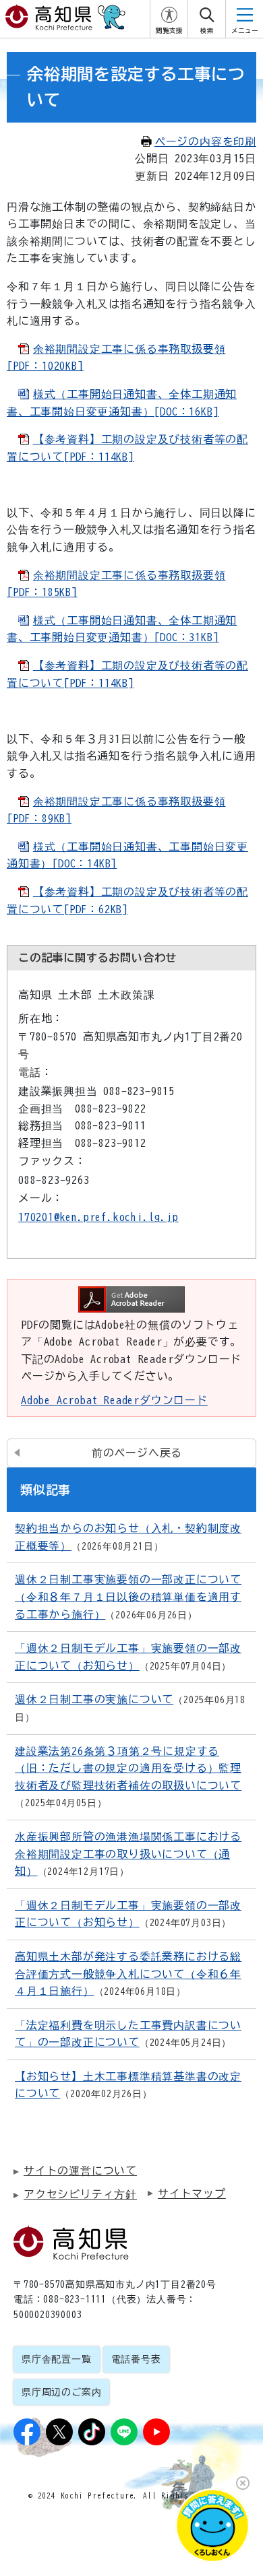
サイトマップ (192, 2193)
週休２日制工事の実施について (94, 1699)
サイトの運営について (80, 2171)
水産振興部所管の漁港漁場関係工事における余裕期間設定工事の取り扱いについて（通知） (128, 1854)
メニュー (245, 31)
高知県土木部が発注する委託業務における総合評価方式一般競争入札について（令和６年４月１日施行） (128, 1974)
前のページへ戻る (137, 1453)
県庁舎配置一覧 (57, 2359)
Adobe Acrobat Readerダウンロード (114, 1400)
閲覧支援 (169, 31)
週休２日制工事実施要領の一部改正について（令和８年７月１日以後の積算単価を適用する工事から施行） (128, 1596)
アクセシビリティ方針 (80, 2194)
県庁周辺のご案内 (61, 2392)
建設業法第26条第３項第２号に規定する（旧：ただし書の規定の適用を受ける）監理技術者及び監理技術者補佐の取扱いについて (128, 1768)
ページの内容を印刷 (205, 141)
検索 (207, 31)
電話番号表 (136, 2359)
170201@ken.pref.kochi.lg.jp (98, 1217)
